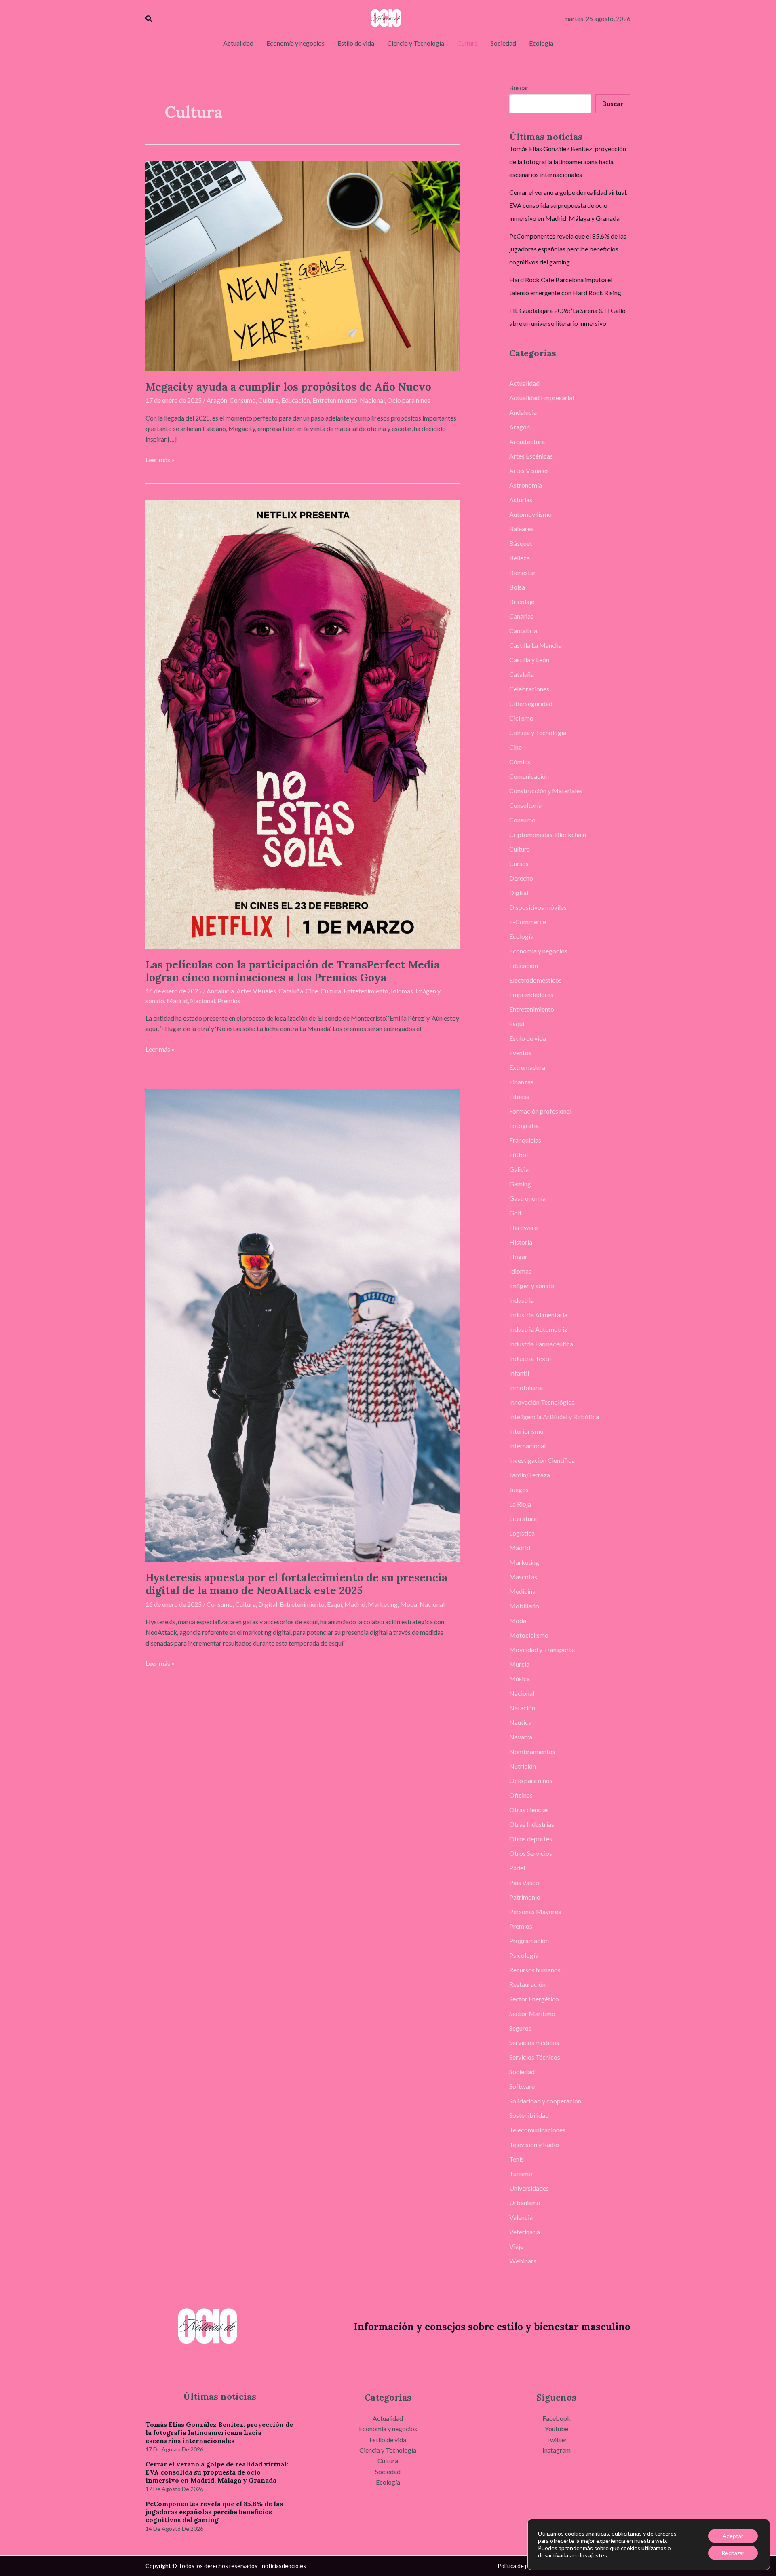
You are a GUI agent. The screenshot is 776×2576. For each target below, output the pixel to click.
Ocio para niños (409, 400)
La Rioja (520, 1504)
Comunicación (529, 776)
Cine (312, 991)
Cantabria (523, 631)
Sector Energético (534, 1999)
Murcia (519, 1664)
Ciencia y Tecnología (538, 732)
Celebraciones (529, 689)
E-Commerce (528, 922)
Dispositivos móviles (538, 907)
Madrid (177, 1001)
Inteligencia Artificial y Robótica (554, 1417)
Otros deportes (531, 1839)
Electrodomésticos (536, 980)
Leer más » (160, 459)
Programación (529, 1941)
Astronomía (526, 485)
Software (522, 2086)
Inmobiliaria (526, 1387)
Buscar (519, 88)
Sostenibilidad (529, 2115)
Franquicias (525, 1140)
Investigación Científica (542, 1460)
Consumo (243, 400)
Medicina (522, 1591)
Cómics (520, 762)
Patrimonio (525, 1897)
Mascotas (523, 1577)
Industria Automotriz (538, 1329)
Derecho (521, 878)
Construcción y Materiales (546, 791)
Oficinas (521, 1795)
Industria (522, 1300)
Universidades (529, 2188)
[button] (149, 19)
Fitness (519, 1096)
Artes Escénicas (531, 456)
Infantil (519, 1373)
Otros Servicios (531, 1853)
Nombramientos (532, 1751)
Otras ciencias (529, 1810)
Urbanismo (525, 2203)
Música (520, 1679)
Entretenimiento (335, 400)
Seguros (520, 2028)
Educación (296, 400)
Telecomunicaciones (537, 2130)
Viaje (516, 2246)
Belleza (520, 558)
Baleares (521, 529)
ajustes (598, 2555)
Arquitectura (527, 441)
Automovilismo (530, 514)
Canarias (521, 616)
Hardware (523, 1227)
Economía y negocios (538, 951)
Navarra (521, 1737)
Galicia (519, 1169)
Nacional (372, 400)
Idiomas (402, 991)
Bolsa (517, 587)
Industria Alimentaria (538, 1315)
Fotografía (524, 1125)
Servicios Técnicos (535, 2057)
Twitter (557, 2440)
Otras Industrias (532, 1824)
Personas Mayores (535, 1911)
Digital (268, 1604)
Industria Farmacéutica (541, 1344)
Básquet (521, 543)
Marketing (383, 1604)
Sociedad (522, 2072)
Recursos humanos (535, 1970)
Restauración (527, 1984)
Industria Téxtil (530, 1358)
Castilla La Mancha (536, 645)
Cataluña (291, 991)
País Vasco (524, 1882)
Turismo (521, 2173)
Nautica (520, 1722)
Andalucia (220, 991)
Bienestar (523, 572)
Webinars (523, 2261)
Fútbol (519, 1155)
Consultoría (525, 805)
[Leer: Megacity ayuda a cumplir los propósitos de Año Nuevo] (303, 265)
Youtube (557, 2429)
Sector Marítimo (532, 2013)
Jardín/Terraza (530, 1475)
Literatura (523, 1518)
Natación (522, 1708)
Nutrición (523, 1766)
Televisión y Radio (534, 2144)
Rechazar (733, 2553)
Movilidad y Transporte (542, 1649)
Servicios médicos (534, 2042)
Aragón (217, 400)
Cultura (269, 400)
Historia (521, 1242)
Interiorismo (526, 1431)
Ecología (521, 936)
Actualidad (524, 383)
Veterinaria (525, 2232)
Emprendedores (531, 994)
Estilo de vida (528, 1038)
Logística (522, 1533)
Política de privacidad (524, 2566)
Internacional (527, 1446)
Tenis (517, 2159)
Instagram (557, 2450)
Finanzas (521, 1082)
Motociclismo (529, 1635)
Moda (409, 1604)
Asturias (521, 500)
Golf (516, 1213)
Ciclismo (521, 718)
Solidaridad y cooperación (545, 2101)
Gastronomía (527, 1198)
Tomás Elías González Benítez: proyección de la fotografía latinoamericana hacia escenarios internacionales (568, 162)
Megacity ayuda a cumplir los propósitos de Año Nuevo (288, 387)
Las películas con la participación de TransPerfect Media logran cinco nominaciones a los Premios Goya (293, 971)
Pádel (517, 1868)
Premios (229, 1001)
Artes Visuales (256, 991)
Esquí (334, 1604)
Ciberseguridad (531, 703)
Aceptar (733, 2536)
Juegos (519, 1489)
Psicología (524, 1955)
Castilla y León (529, 660)
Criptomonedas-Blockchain (548, 834)
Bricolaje (522, 601)
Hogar (518, 1256)
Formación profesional (540, 1111)
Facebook (557, 2418)
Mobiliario (524, 1606)
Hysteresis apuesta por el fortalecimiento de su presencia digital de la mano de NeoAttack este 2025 (296, 1584)
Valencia (521, 2217)
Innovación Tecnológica (542, 1402)
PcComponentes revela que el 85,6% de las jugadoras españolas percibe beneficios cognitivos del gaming (568, 249)
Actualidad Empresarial (542, 398)
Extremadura (527, 1067)
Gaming (520, 1184)
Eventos (520, 1053)
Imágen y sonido (532, 1286)
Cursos (519, 863)
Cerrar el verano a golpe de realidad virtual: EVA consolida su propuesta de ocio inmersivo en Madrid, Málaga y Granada (568, 205)
